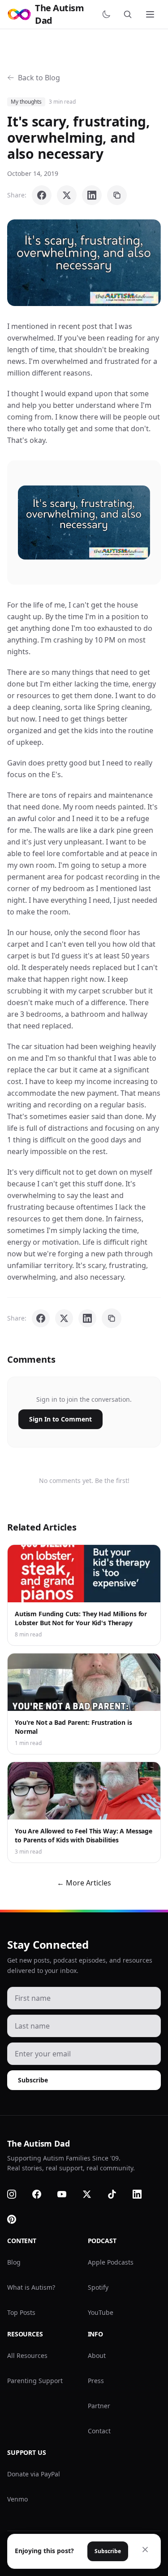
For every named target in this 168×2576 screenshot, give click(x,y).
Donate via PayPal (34, 2474)
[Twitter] (92, 2194)
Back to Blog (39, 78)
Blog (14, 2262)
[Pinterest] (17, 2219)
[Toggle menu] (151, 14)
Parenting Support (35, 2381)
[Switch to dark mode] (108, 14)
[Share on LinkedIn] (92, 195)
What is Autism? (31, 2287)
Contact (99, 2431)
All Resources (27, 2355)
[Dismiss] (145, 2550)
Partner (99, 2406)
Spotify (98, 2287)
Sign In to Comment (60, 1419)
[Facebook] (42, 2194)
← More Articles (84, 1883)
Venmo (17, 2499)
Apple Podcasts (111, 2262)
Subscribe (33, 2080)
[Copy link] (117, 195)
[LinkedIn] (142, 2194)
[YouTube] (67, 2194)
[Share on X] (67, 195)
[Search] (129, 14)
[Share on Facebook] (42, 195)
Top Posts (21, 2312)
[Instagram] (17, 2194)
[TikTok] (117, 2194)
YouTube (101, 2312)
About (97, 2355)
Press (96, 2381)
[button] (84, 263)
